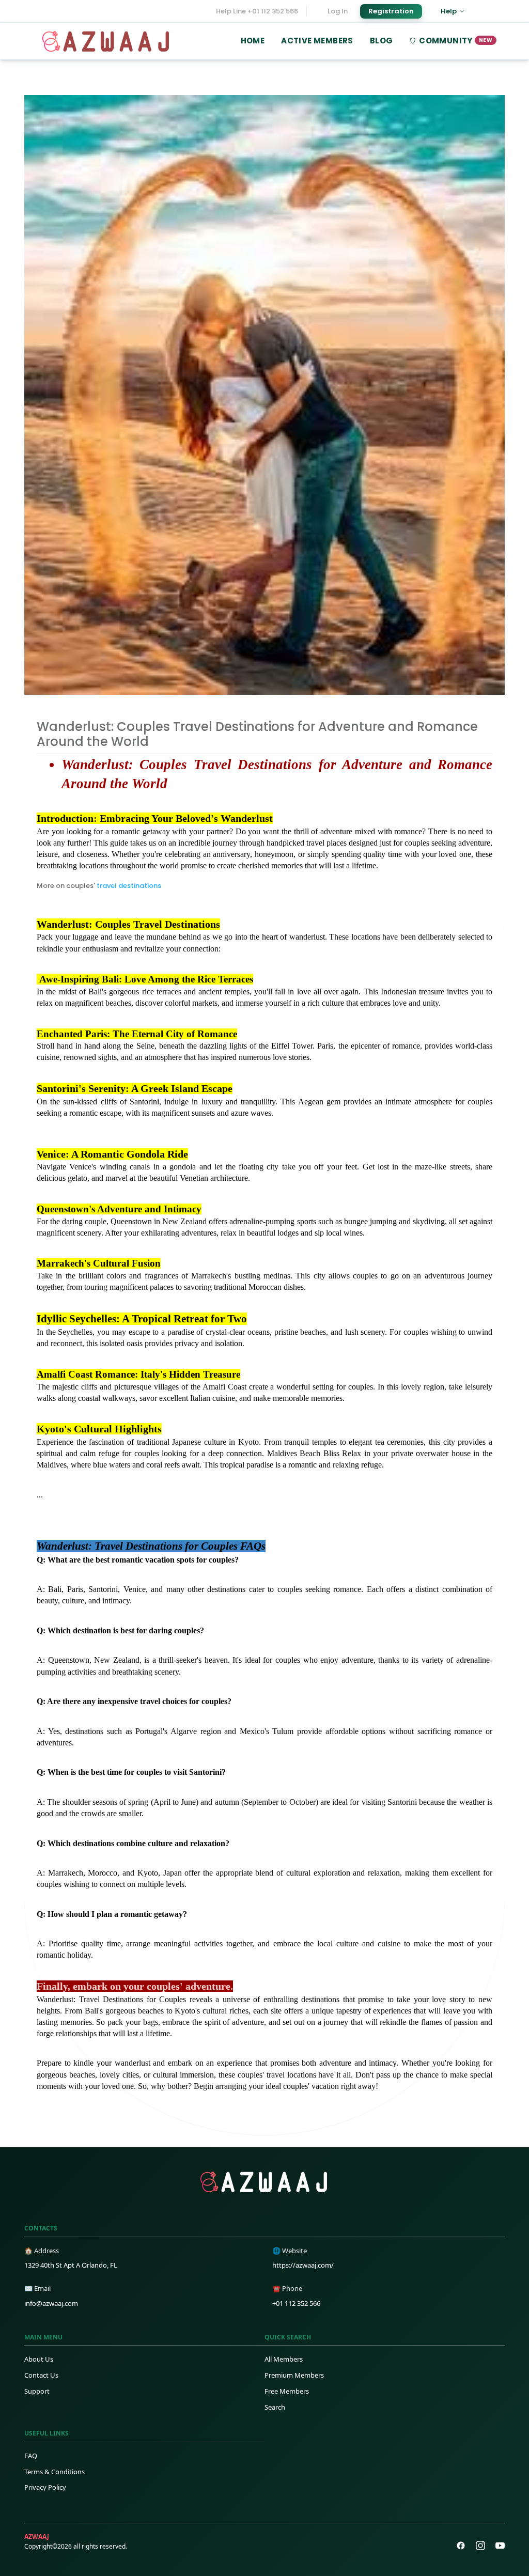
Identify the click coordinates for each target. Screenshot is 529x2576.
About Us (39, 2359)
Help (449, 11)
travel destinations (130, 886)
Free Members (287, 2391)
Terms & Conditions (55, 2472)
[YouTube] (500, 2546)
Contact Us (41, 2375)
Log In (338, 11)
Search (275, 2407)
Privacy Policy (45, 2487)
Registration (391, 11)
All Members (284, 2359)
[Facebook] (461, 2546)
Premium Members (294, 2375)
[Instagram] (480, 2546)
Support (37, 2391)
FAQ (31, 2456)
